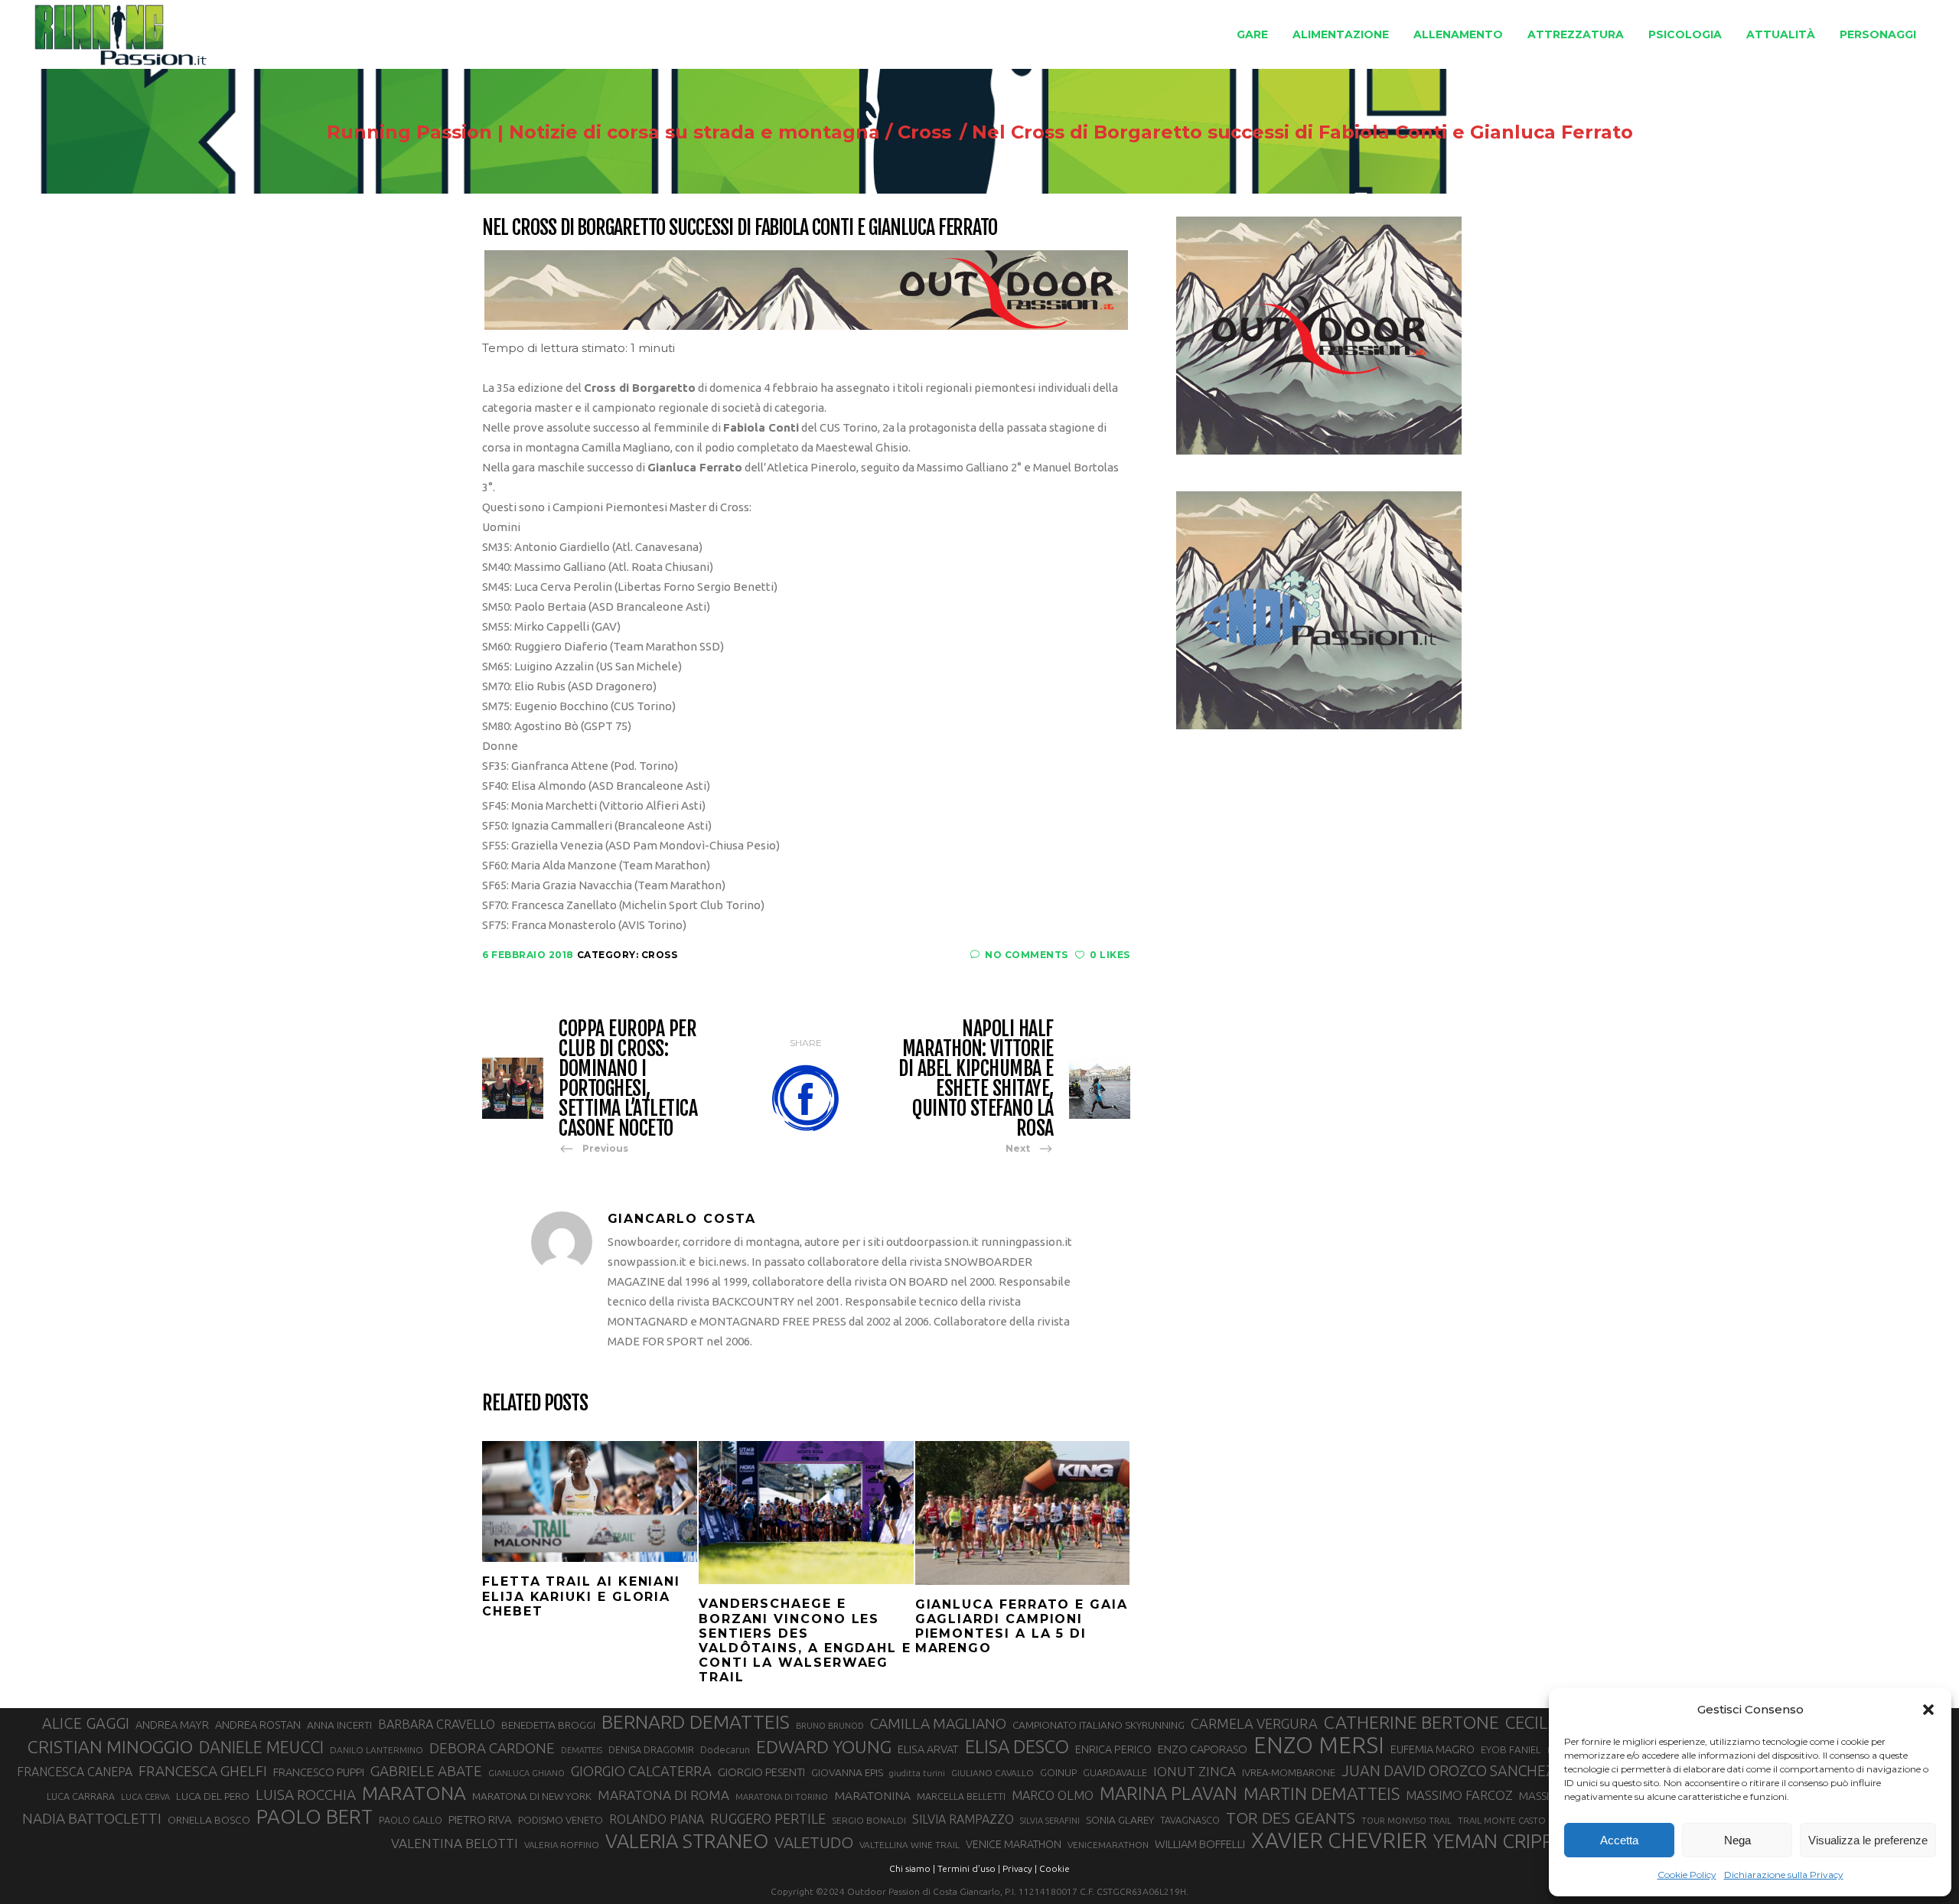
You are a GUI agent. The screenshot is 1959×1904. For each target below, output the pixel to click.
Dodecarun (725, 1749)
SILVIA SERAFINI (1050, 1821)
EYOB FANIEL (1511, 1750)
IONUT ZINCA (1195, 1771)
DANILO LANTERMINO (376, 1750)
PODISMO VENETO (561, 1820)
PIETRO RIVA (480, 1819)
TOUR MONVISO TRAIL (1407, 1821)
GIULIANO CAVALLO (993, 1773)
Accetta (1619, 1840)
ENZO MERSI (1319, 1746)
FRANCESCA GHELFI (203, 1771)
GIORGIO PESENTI (761, 1772)
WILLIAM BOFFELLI (1200, 1844)
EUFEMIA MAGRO (1433, 1749)
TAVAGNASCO (1190, 1820)
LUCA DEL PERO (213, 1796)
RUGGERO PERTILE (768, 1818)
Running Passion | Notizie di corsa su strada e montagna (603, 132)
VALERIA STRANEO (687, 1841)
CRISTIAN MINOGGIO (110, 1746)
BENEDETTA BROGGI (548, 1725)
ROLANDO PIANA (657, 1819)
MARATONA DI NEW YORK (532, 1796)
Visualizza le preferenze (1868, 1840)
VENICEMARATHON (1108, 1845)
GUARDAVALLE (1115, 1772)
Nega (1737, 1840)
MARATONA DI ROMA (663, 1795)
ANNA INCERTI (339, 1725)
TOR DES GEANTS (1291, 1818)
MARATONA (414, 1793)
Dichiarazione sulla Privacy (1784, 1875)
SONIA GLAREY (1120, 1820)
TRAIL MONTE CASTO (1502, 1820)
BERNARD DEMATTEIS (696, 1722)
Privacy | (1020, 1868)
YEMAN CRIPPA (1499, 1841)
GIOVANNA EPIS (847, 1772)
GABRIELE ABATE (426, 1771)
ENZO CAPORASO (1203, 1749)
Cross (924, 132)
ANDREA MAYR (172, 1725)
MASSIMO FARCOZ (1459, 1795)
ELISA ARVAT (928, 1749)
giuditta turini (917, 1773)
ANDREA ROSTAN (258, 1725)
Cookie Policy (1687, 1875)
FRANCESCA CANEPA (75, 1772)
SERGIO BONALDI (869, 1820)
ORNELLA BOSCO (209, 1820)
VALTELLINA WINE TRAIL (909, 1845)
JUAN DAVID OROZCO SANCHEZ (1448, 1771)
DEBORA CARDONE (492, 1748)
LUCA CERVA (145, 1797)
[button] (1928, 1710)
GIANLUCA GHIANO (526, 1773)
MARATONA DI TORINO (782, 1797)
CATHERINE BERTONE (1411, 1722)
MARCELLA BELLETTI (961, 1796)
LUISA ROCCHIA (306, 1795)
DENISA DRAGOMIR (651, 1749)
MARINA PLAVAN (1169, 1793)
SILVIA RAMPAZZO (963, 1819)
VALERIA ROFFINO (562, 1845)
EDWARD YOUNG (824, 1746)
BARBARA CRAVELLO (437, 1724)
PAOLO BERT (315, 1817)
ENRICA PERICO (1113, 1749)
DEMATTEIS (582, 1750)
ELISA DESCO (1017, 1747)
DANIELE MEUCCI (261, 1747)
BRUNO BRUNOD (830, 1726)
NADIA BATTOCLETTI (92, 1818)
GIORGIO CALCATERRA (641, 1771)
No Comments (1027, 955)
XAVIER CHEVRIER (1339, 1840)
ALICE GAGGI (86, 1723)
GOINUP (1058, 1772)
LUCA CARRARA (81, 1796)
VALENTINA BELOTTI (455, 1843)
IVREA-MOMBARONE (1289, 1772)
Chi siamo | (912, 1868)
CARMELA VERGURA (1254, 1723)
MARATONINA (872, 1795)
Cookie (1054, 1868)
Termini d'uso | (969, 1868)
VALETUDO (814, 1842)
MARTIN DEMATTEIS (1322, 1793)
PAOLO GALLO (411, 1820)
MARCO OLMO (1053, 1795)
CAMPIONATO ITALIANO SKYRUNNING (1098, 1725)
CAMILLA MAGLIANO (938, 1723)
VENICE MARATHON (1014, 1844)
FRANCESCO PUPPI (319, 1772)
